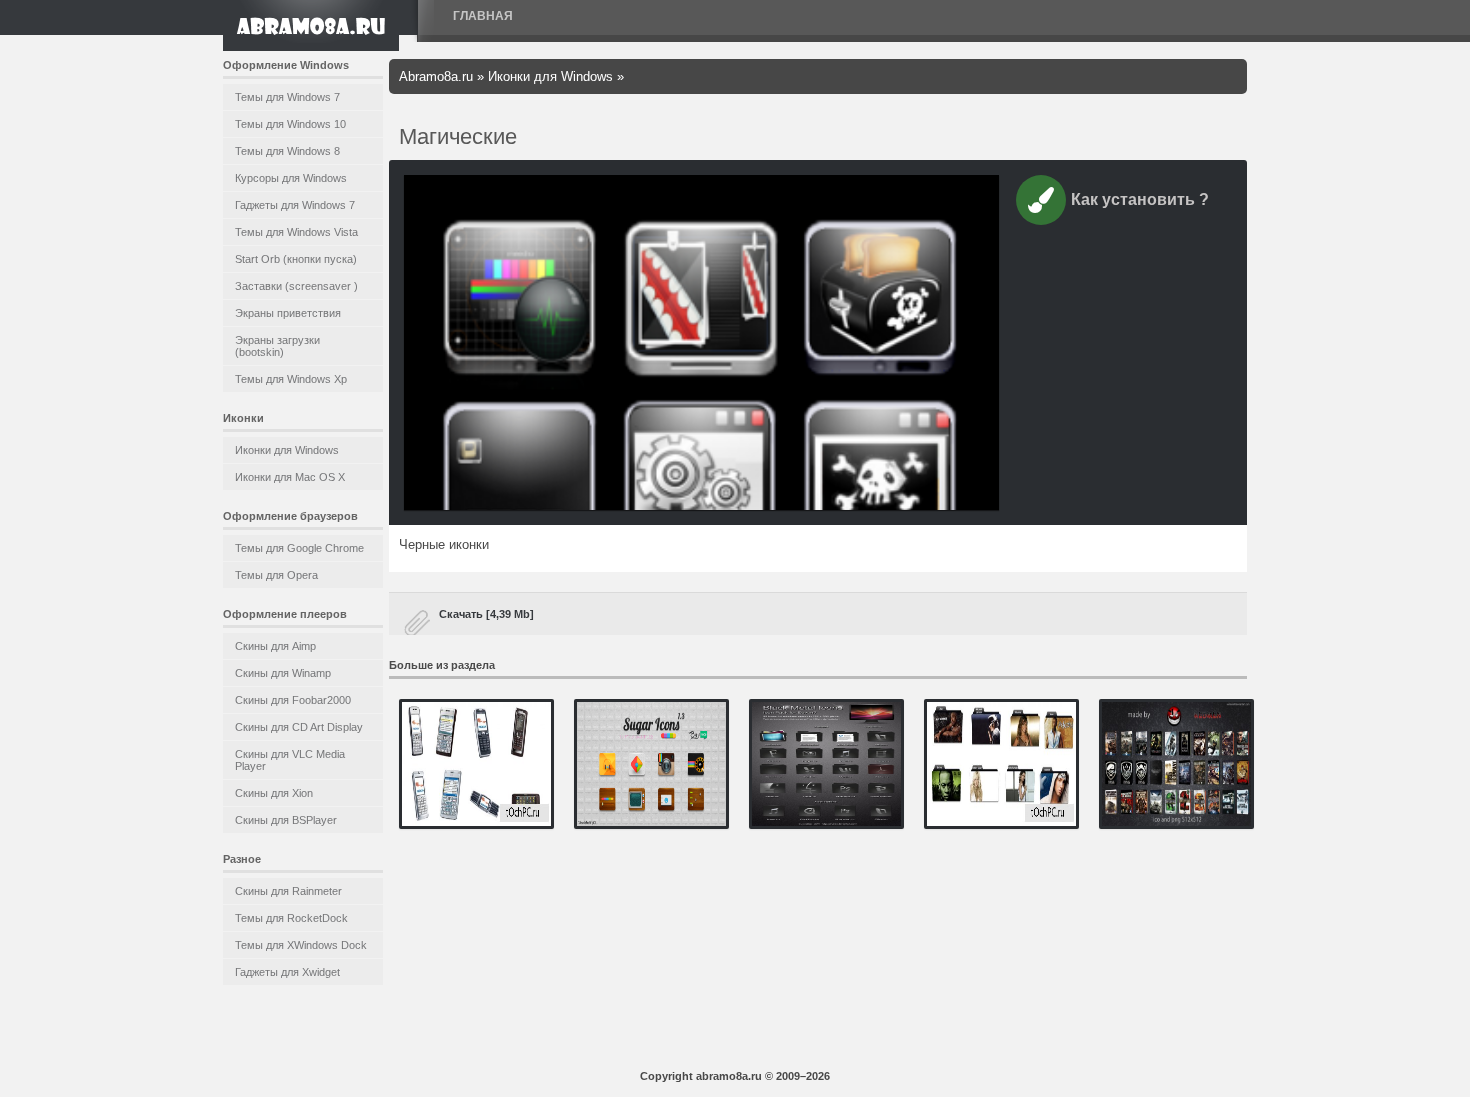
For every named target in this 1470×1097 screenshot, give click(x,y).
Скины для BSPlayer (286, 820)
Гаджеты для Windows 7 (295, 205)
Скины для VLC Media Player (290, 760)
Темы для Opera (276, 575)
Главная (483, 16)
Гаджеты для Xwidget (287, 972)
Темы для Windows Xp (291, 379)
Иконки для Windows (287, 450)
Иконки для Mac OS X (290, 477)
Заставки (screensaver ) (296, 286)
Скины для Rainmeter (288, 891)
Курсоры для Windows (291, 178)
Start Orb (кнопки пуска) (296, 259)
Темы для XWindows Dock (301, 945)
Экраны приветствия (288, 313)
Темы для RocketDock (291, 918)
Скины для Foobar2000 (293, 700)
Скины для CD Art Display (299, 727)
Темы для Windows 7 (287, 97)
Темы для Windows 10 (290, 124)
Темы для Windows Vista (296, 232)
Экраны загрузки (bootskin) (277, 346)
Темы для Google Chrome (299, 548)
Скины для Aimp (275, 646)
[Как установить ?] (1041, 203)
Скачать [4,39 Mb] (486, 614)
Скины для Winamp (283, 673)
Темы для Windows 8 (287, 151)
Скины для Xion (274, 793)
